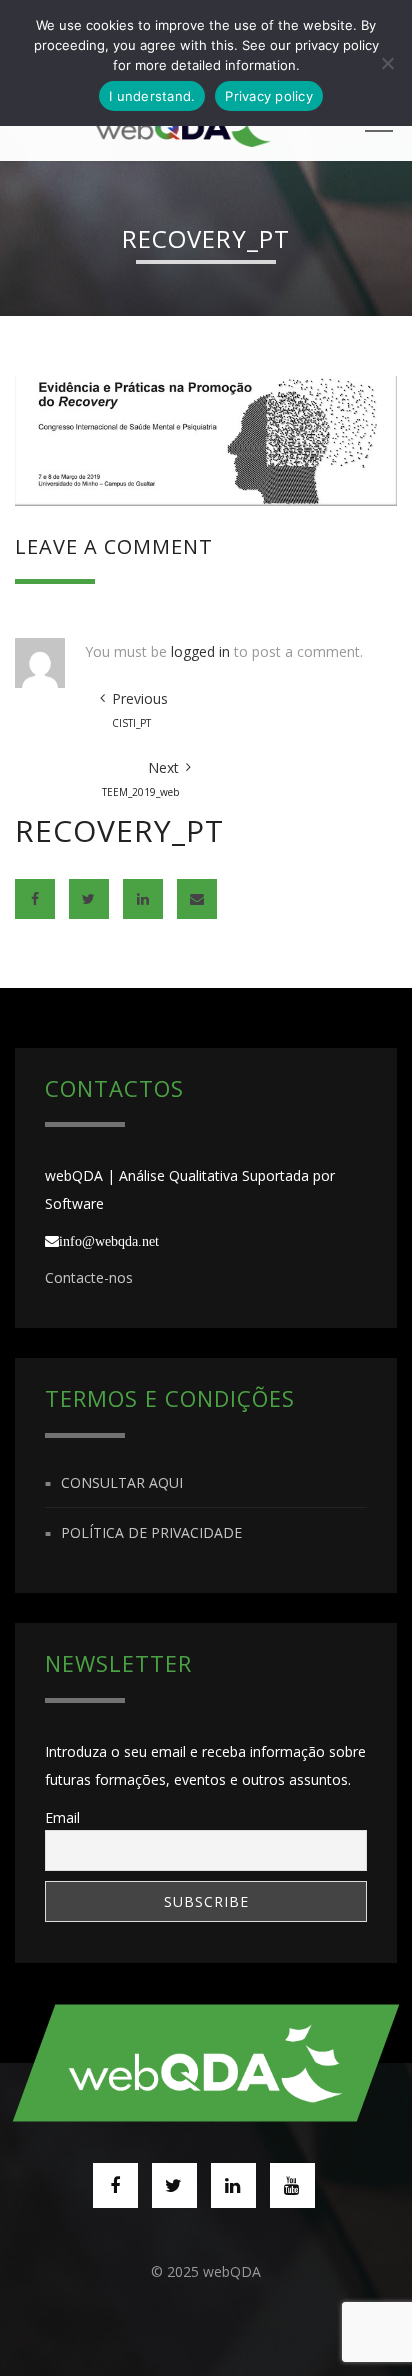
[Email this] (197, 899)
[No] (387, 63)
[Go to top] (206, 2062)
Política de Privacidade (151, 1532)
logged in (200, 651)
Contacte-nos (89, 1277)
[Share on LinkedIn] (143, 899)
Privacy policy (269, 96)
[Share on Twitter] (89, 899)
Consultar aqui (122, 1482)
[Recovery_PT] (206, 439)
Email (62, 1817)
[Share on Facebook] (35, 899)
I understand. (152, 96)
